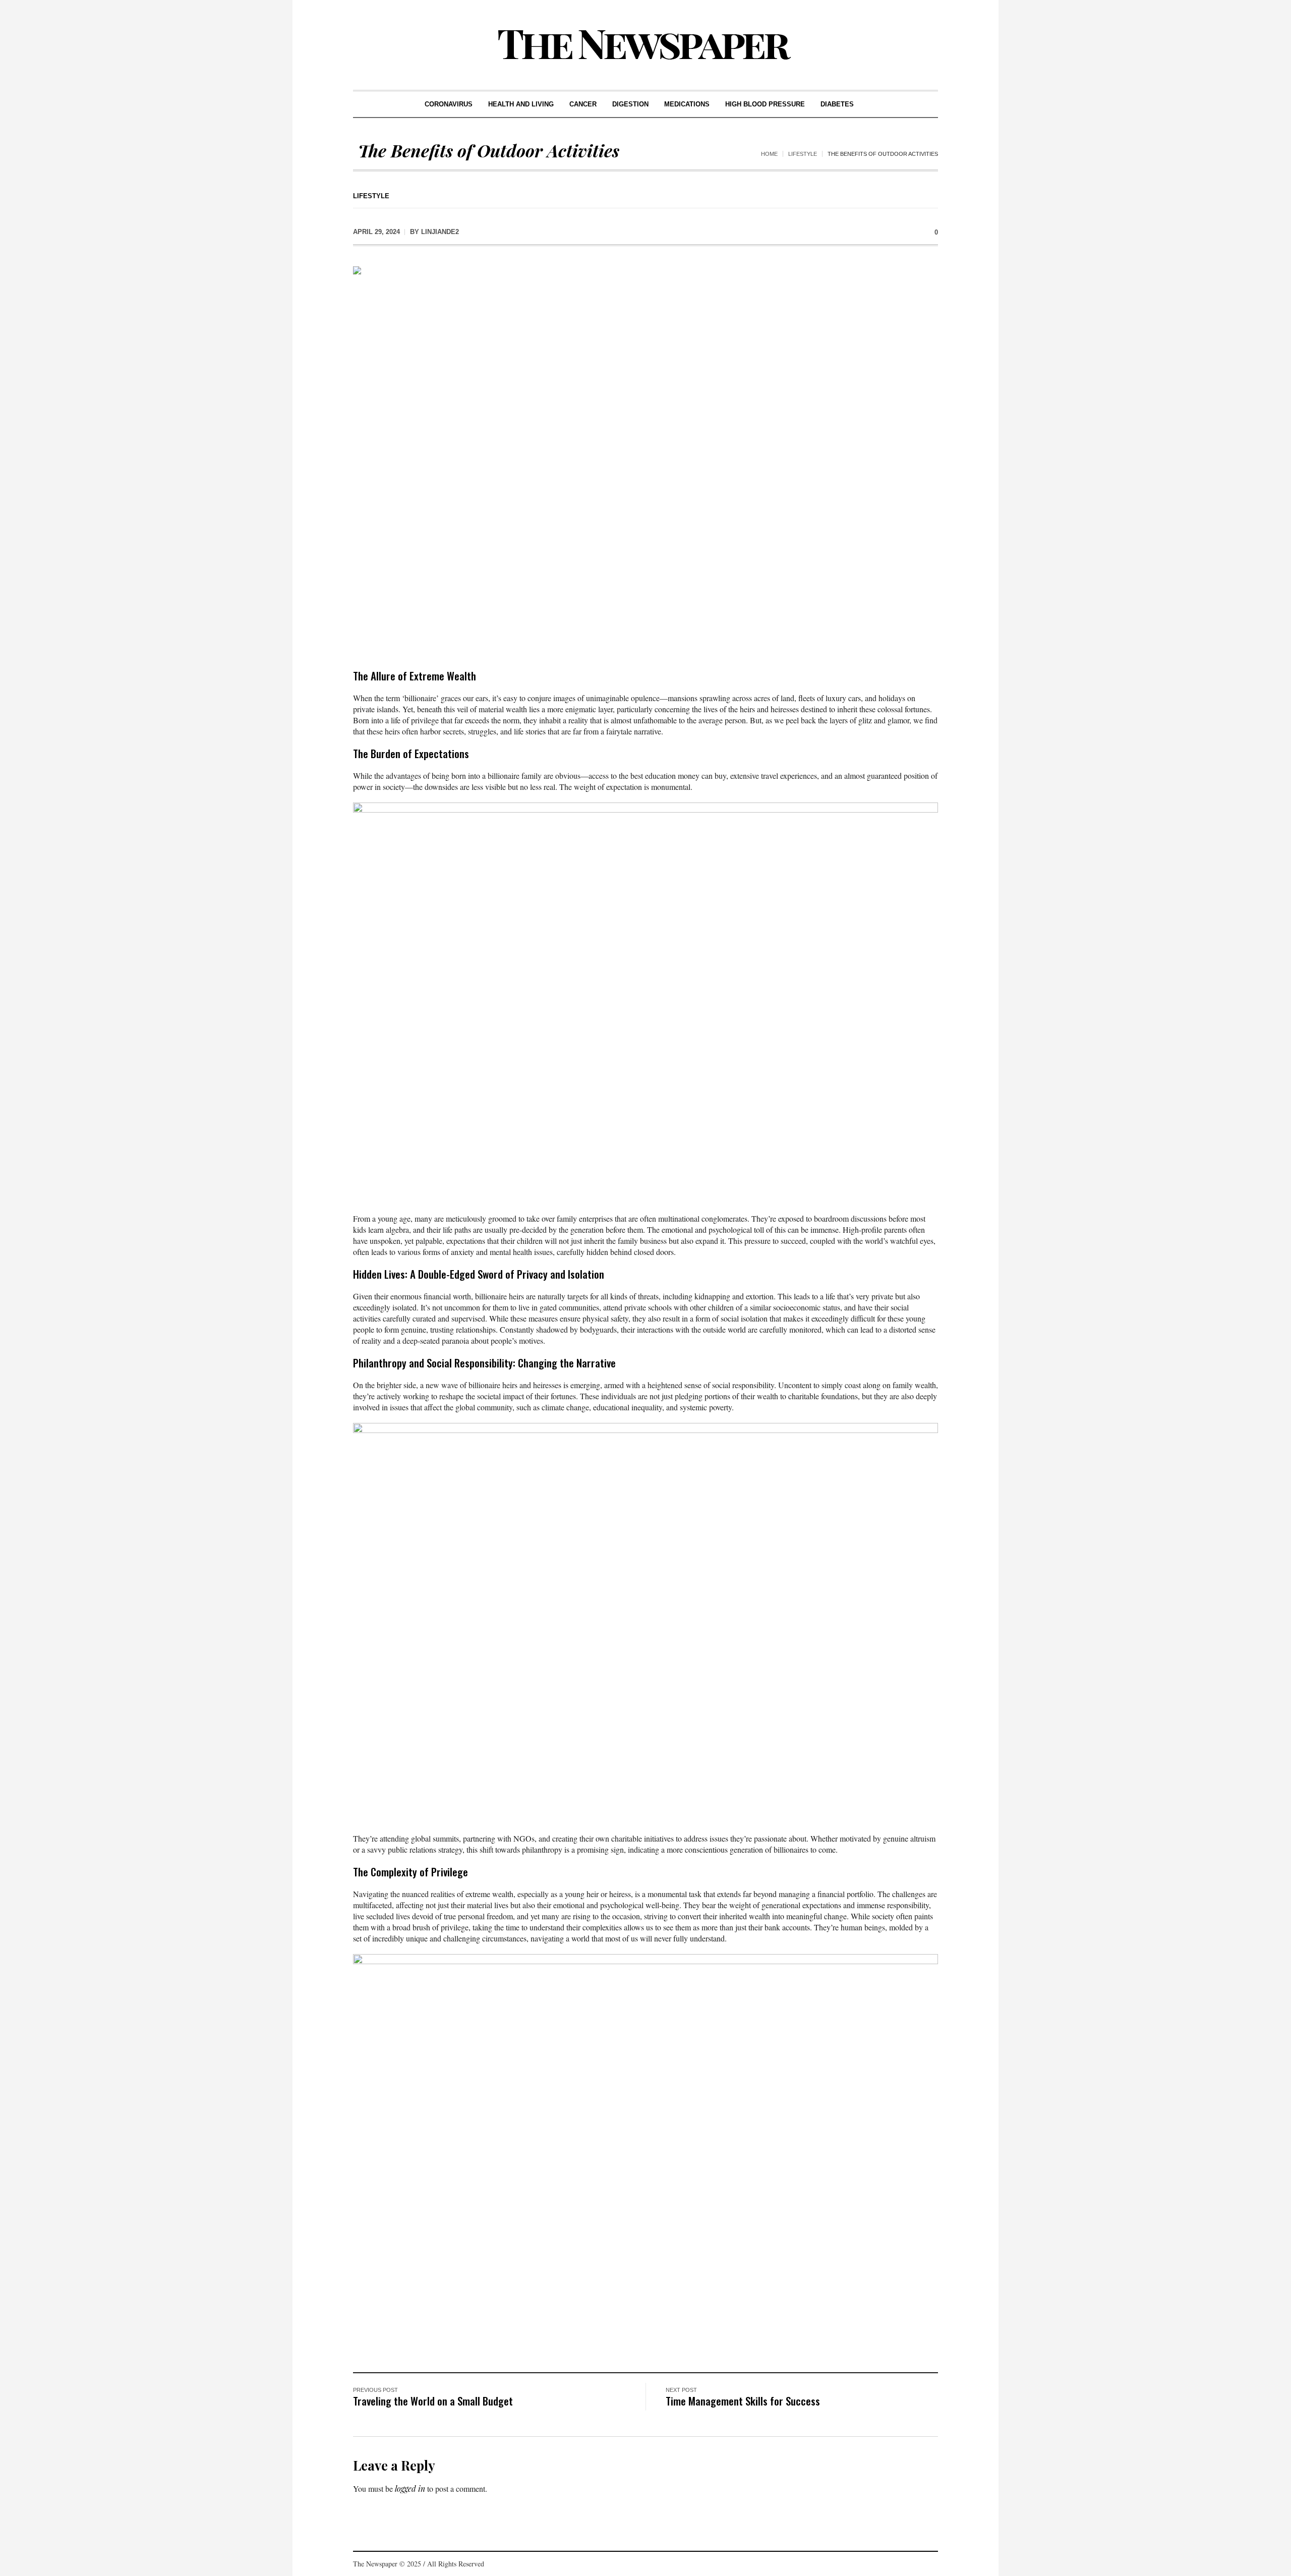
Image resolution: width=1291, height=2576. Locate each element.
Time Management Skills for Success (743, 2401)
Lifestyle (803, 154)
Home (769, 154)
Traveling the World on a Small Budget (433, 2401)
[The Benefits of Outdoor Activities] (645, 460)
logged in (410, 2488)
